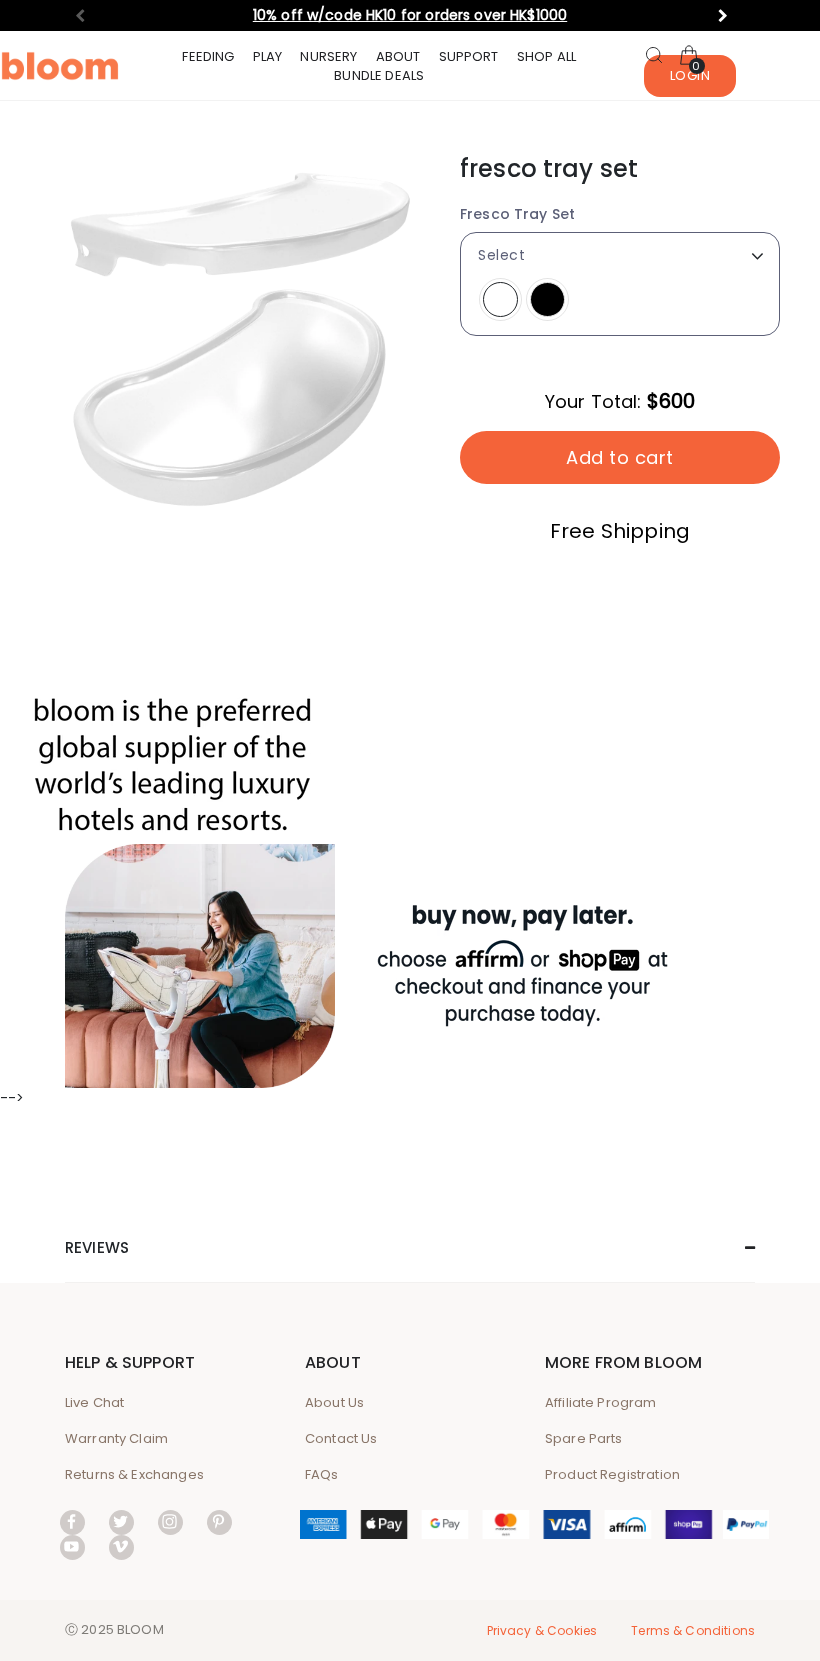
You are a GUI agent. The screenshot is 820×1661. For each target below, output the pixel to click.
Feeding (208, 56)
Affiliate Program (601, 1402)
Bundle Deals (379, 75)
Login (690, 75)
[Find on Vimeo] (121, 1546)
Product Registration (612, 1474)
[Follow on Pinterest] (219, 1521)
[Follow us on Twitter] (121, 1521)
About (398, 56)
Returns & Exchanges (134, 1474)
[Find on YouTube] (72, 1546)
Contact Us (341, 1438)
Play (268, 56)
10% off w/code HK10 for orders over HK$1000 (410, 15)
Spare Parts (584, 1438)
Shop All (546, 56)
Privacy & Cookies (542, 1630)
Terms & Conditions (693, 1630)
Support (469, 56)
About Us (334, 1402)
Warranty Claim (116, 1438)
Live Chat (94, 1402)
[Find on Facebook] (72, 1521)
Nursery (328, 56)
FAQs (322, 1474)
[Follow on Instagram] (170, 1521)
